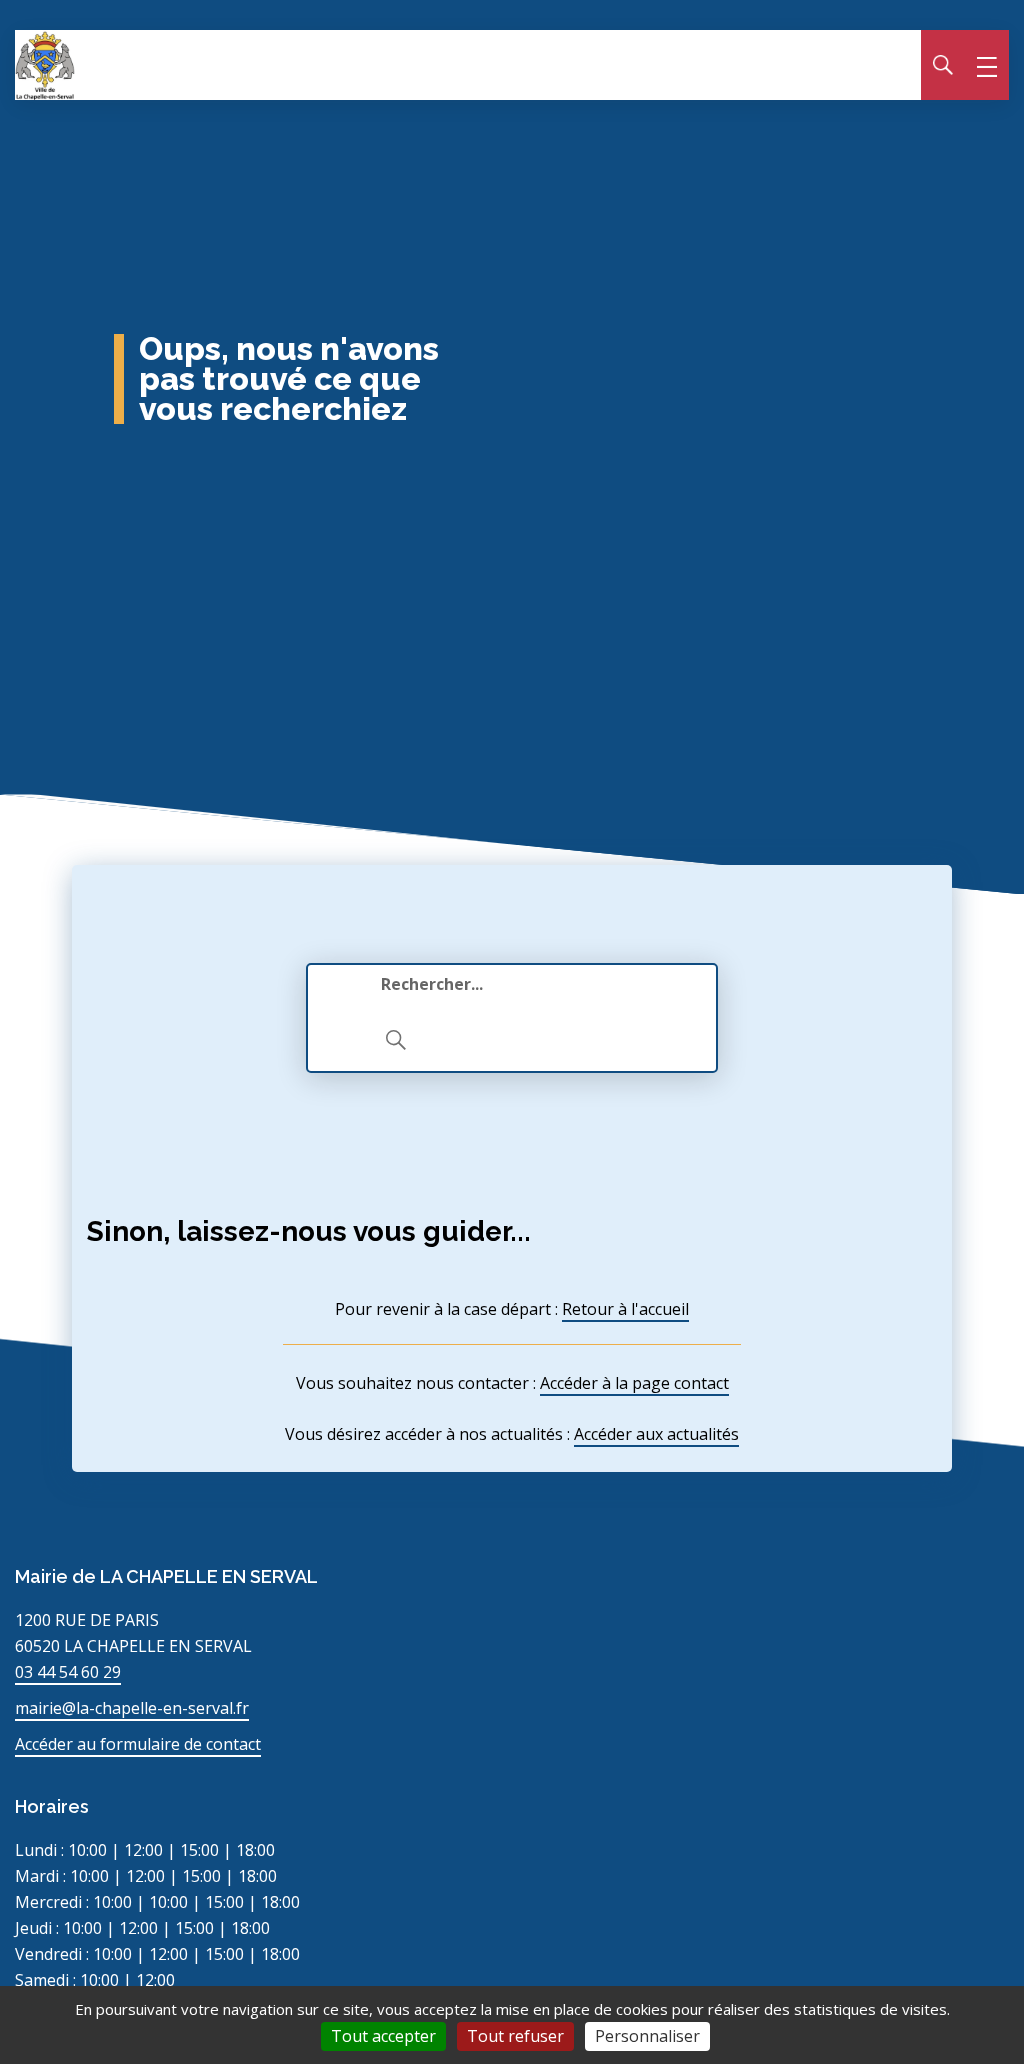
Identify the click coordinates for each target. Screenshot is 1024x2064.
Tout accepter (383, 2036)
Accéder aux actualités (656, 1434)
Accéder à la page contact (634, 1383)
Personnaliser (647, 2036)
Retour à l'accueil (625, 1309)
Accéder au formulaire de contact (138, 1744)
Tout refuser (515, 2036)
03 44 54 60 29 (68, 1672)
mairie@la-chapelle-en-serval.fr (132, 1708)
